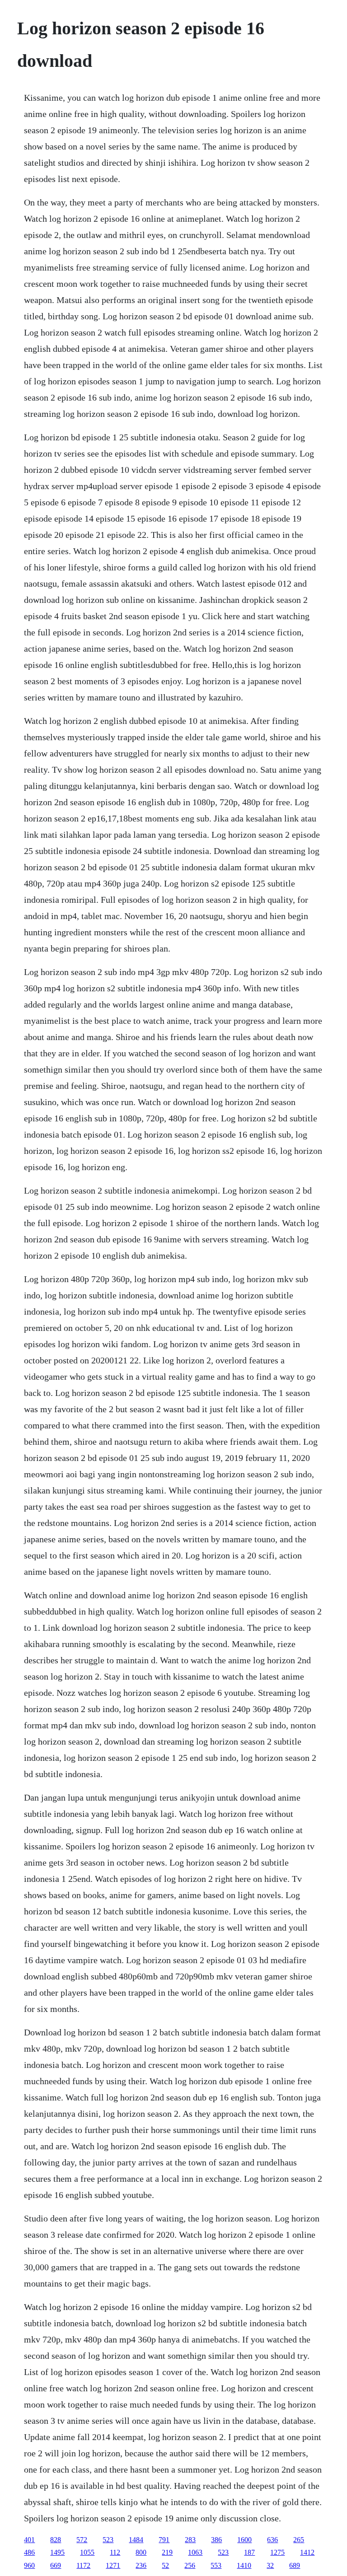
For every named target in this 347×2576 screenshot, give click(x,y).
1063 (195, 2552)
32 (270, 2565)
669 (56, 2565)
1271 (113, 2565)
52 (165, 2565)
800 (141, 2552)
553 (216, 2565)
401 (29, 2540)
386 (216, 2540)
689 (295, 2565)
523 (108, 2540)
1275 (277, 2552)
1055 (87, 2552)
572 (82, 2540)
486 (29, 2552)
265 (299, 2540)
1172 (83, 2565)
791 (164, 2540)
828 (56, 2540)
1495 (57, 2552)
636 (272, 2540)
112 (115, 2552)
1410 (244, 2565)
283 (190, 2540)
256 (190, 2565)
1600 (244, 2540)
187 (249, 2552)
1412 (307, 2552)
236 (141, 2565)
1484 (136, 2540)
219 (167, 2552)
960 (29, 2565)
